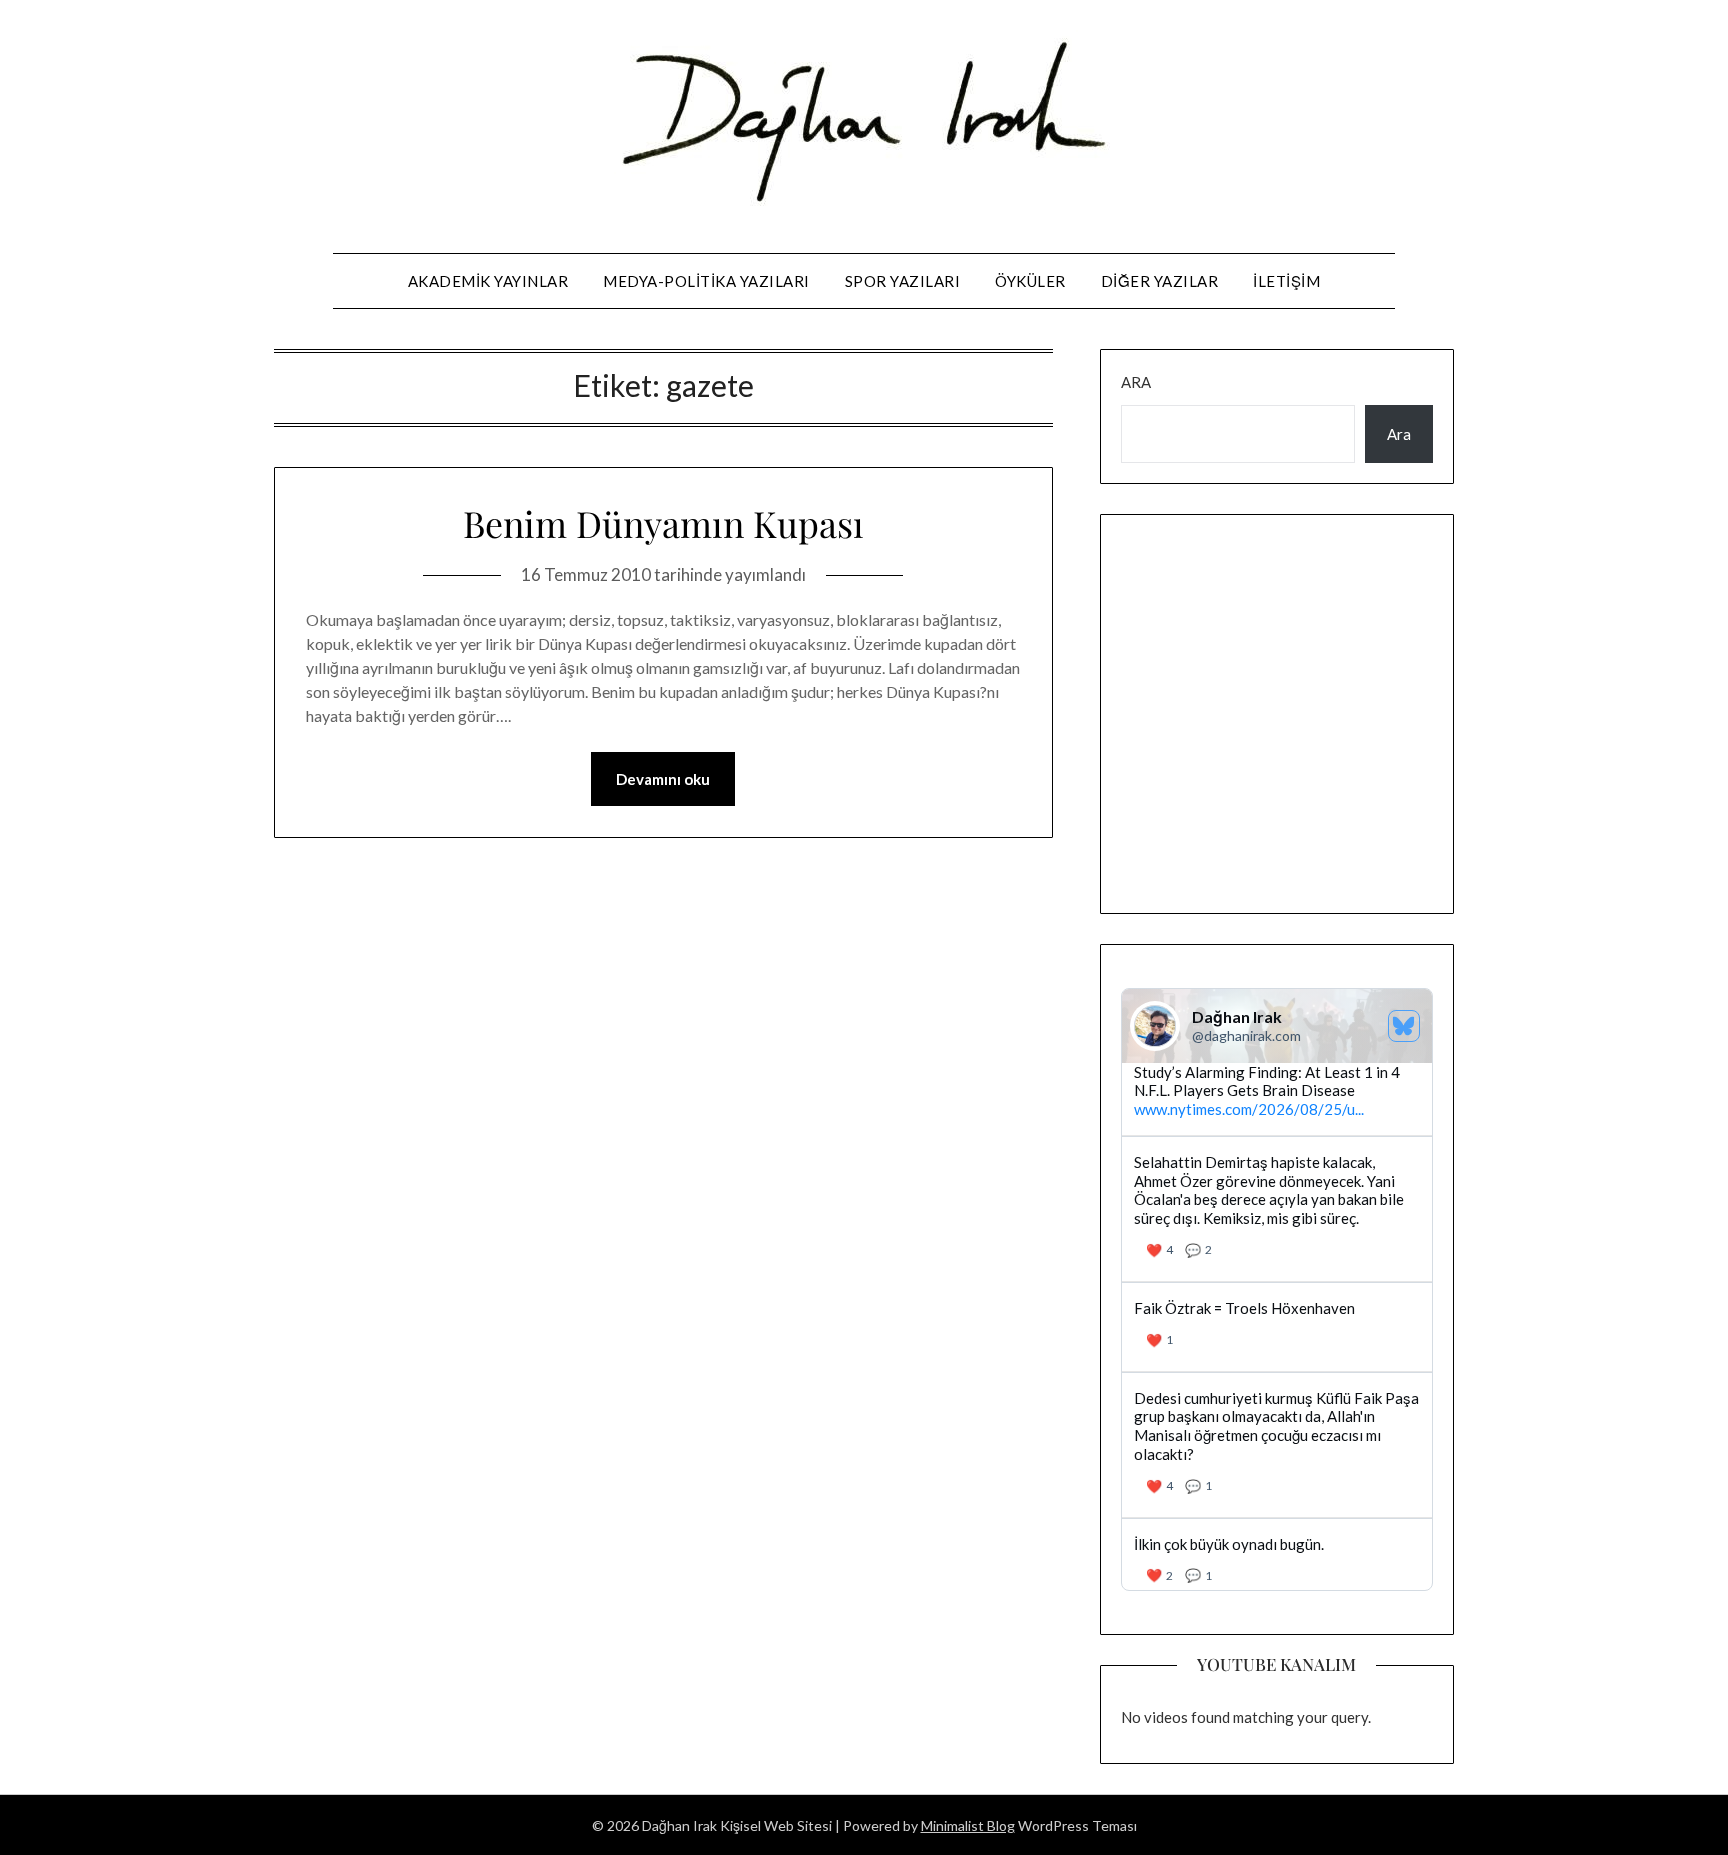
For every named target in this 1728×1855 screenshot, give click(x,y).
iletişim (1286, 281)
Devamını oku (663, 779)
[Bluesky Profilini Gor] (1404, 1026)
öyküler (1030, 281)
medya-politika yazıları (706, 281)
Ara (1136, 382)
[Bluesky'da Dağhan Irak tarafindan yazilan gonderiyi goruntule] (1277, 1327)
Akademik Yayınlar (488, 281)
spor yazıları (903, 281)
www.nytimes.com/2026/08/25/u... (1249, 1109)
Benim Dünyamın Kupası (663, 523)
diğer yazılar (1160, 281)
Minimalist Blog (968, 1825)
